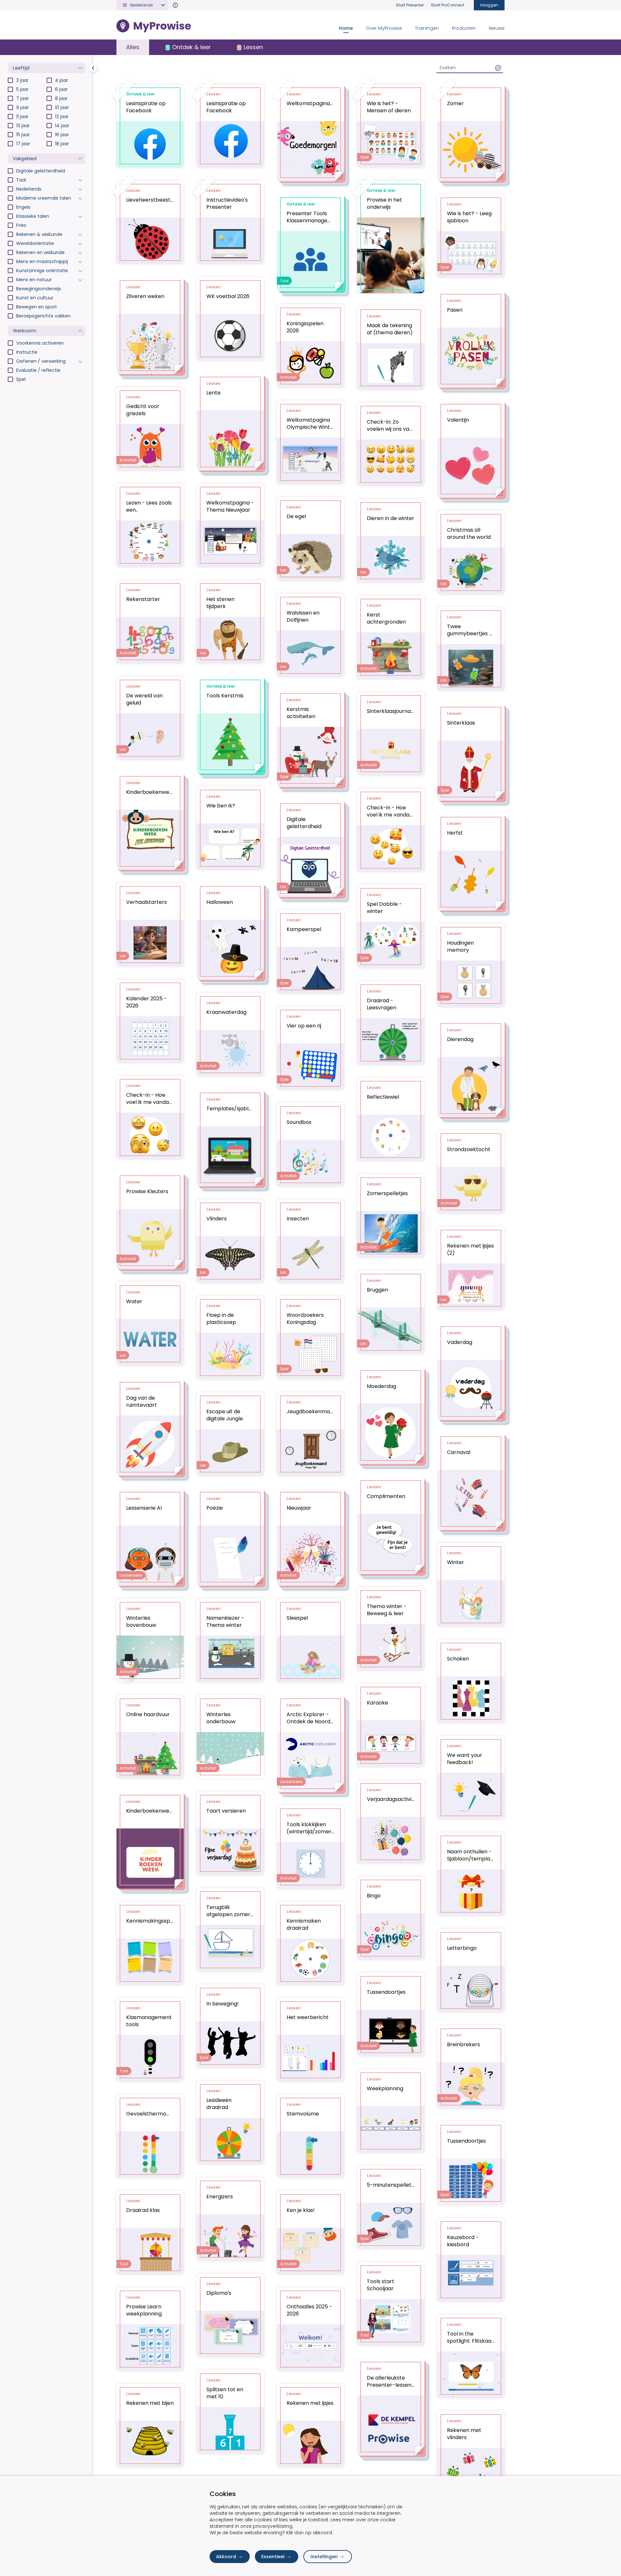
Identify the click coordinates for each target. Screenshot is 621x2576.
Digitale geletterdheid (41, 171)
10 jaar (62, 107)
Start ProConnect (447, 5)
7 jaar (22, 98)
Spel (21, 379)
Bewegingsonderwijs (39, 289)
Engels (23, 207)
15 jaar (23, 135)
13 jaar (23, 126)
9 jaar (22, 107)
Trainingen (427, 28)
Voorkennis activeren (40, 343)
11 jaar (22, 117)
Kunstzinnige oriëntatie (42, 271)
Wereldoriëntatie (35, 243)
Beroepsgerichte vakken (43, 316)
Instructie (27, 352)
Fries (21, 225)
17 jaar (23, 144)
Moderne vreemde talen (44, 198)
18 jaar (62, 144)
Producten (464, 28)
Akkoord (226, 2557)
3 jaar (22, 80)
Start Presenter (410, 5)
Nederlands (29, 189)
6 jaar (61, 89)
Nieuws (497, 28)
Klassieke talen (33, 216)
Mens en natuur (34, 280)
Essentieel (273, 2557)
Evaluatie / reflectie (38, 370)
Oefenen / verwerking (41, 361)
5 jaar (22, 89)
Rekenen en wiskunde (40, 252)
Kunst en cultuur (35, 298)
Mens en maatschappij (42, 261)
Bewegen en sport (37, 307)
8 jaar (61, 98)
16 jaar (62, 135)
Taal (21, 180)
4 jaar (61, 80)
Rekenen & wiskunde (39, 234)
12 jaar (62, 117)
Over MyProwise (384, 28)
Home (346, 28)
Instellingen (324, 2557)
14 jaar (62, 126)
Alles (133, 47)
